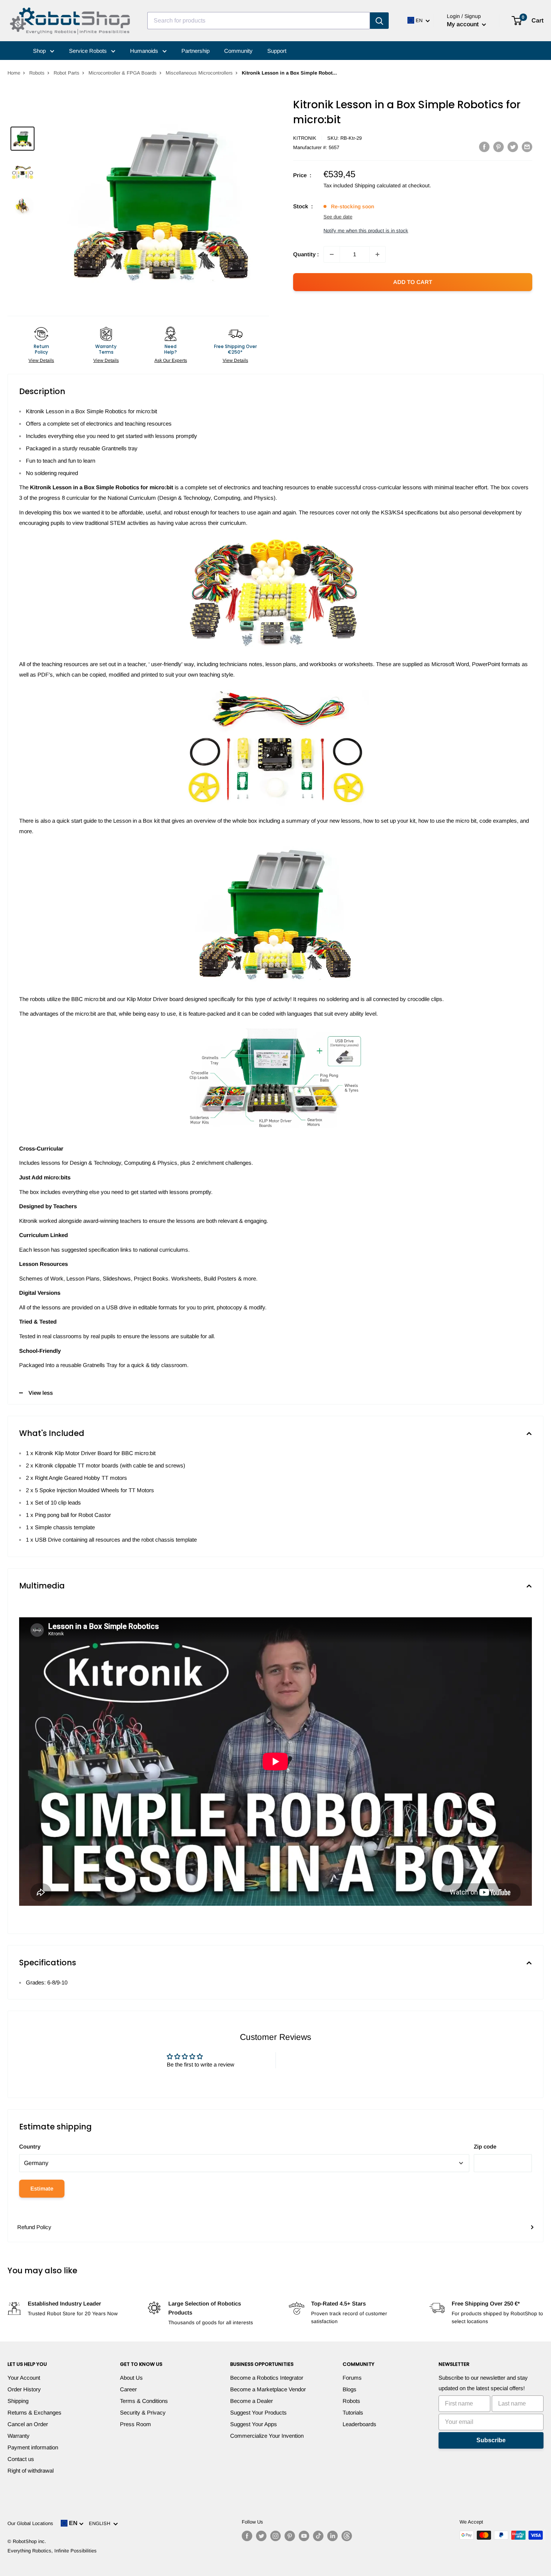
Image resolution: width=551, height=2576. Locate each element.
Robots (37, 73)
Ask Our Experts (171, 360)
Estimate (42, 2188)
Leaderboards (359, 2424)
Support (277, 51)
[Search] (379, 21)
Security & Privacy (143, 2412)
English (101, 2523)
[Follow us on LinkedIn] (332, 2536)
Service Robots (89, 51)
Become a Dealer (252, 2401)
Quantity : (306, 254)
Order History (24, 2389)
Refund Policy (34, 2227)
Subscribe (491, 2440)
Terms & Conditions (144, 2401)
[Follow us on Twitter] (261, 2536)
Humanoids (145, 51)
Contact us (21, 2459)
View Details (41, 360)
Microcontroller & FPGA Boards (123, 73)
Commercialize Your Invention (267, 2436)
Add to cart (413, 282)
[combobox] (259, 21)
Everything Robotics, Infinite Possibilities (52, 2551)
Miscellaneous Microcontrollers (199, 73)
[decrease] (332, 254)
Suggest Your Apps (254, 2424)
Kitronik (305, 138)
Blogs (350, 2389)
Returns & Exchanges (34, 2412)
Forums (352, 2378)
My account (463, 24)
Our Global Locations (30, 2523)
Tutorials (353, 2412)
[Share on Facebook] (484, 147)
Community (238, 51)
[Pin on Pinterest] (499, 147)
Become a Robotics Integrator (267, 2378)
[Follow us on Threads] (347, 2536)
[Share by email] (527, 147)
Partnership (195, 51)
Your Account (24, 2378)
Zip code (485, 2146)
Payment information (33, 2447)
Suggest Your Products (258, 2412)
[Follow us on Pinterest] (290, 2536)
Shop (40, 51)
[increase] (377, 254)
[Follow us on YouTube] (304, 2536)
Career (128, 2389)
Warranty (19, 2436)
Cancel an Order (28, 2424)
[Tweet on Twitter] (513, 147)
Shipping (18, 2401)
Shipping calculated (378, 185)
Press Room (136, 2424)
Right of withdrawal (31, 2471)
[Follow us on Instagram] (275, 2536)
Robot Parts (67, 73)
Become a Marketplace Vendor (268, 2389)
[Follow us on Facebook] (247, 2536)
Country (30, 2146)
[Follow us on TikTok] (318, 2536)
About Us (131, 2378)
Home (14, 73)
